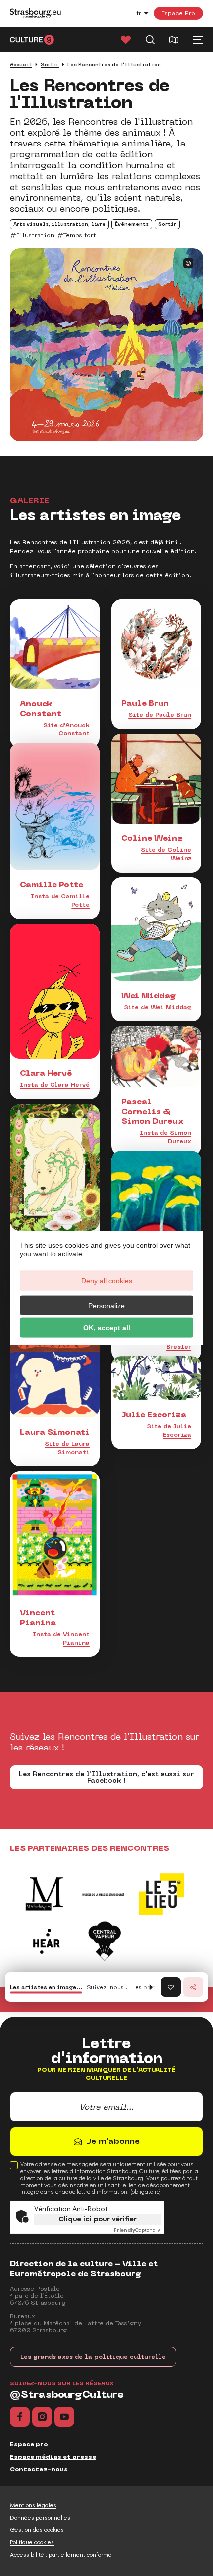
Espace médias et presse (53, 2457)
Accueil (21, 65)
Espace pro (29, 2444)
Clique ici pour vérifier (98, 2219)
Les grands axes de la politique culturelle (93, 2357)
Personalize (106, 1306)
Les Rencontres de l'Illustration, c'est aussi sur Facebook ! (106, 1777)
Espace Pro (178, 13)
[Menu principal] (198, 40)
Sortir (50, 65)
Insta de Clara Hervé (55, 1085)
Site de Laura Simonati (67, 1448)
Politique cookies (32, 2542)
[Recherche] (150, 40)
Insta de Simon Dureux (165, 1137)
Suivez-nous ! (107, 1987)
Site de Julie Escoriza (169, 1431)
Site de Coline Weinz (166, 854)
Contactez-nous (39, 2469)
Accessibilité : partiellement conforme (61, 2555)
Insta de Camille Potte (60, 900)
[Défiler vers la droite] (151, 1987)
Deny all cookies (107, 1281)
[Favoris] (126, 40)
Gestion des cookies (37, 2530)
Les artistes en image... (46, 1987)
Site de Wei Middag (158, 1007)
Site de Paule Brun (160, 715)
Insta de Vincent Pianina (61, 1638)
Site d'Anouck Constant (66, 729)
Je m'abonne (113, 2141)
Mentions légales (33, 2505)
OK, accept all (107, 1328)
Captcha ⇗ (137, 2230)
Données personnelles (40, 2518)
